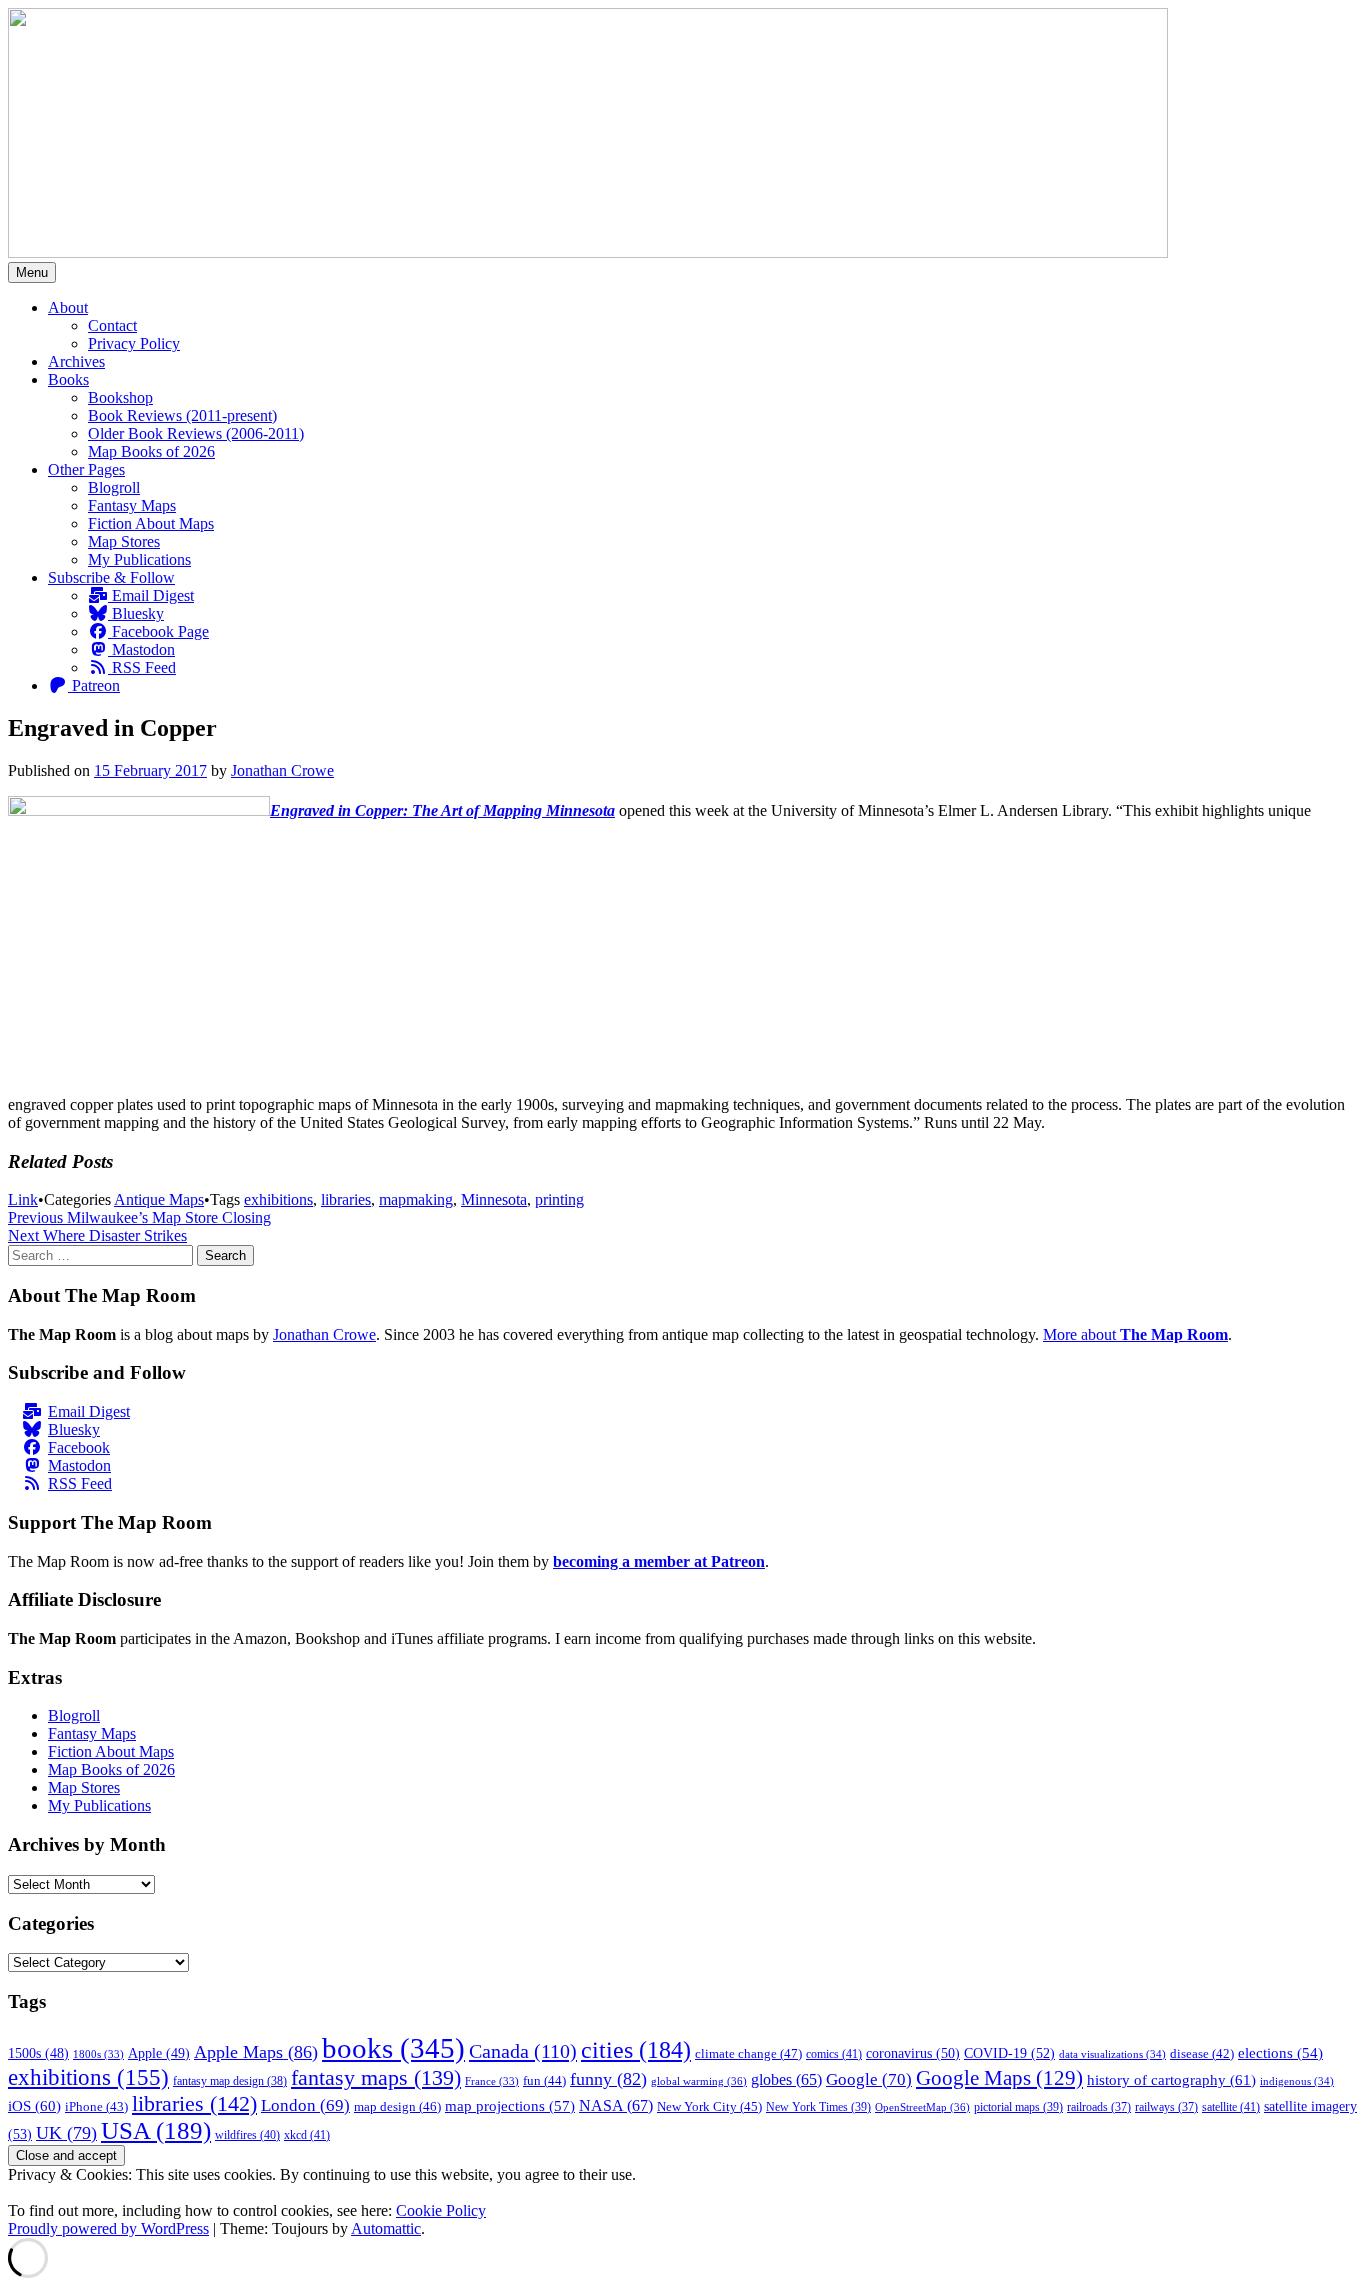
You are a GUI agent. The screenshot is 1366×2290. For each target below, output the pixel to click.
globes (786, 2079)
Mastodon (141, 649)
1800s (98, 2054)
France (492, 2081)
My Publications (139, 559)
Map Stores (124, 541)
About (68, 307)
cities (636, 2049)
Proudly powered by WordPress (108, 2228)
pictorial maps (1018, 2107)
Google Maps (999, 2078)
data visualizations (1112, 2054)
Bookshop (120, 397)
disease (1202, 2054)
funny (608, 2079)
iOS (34, 2105)
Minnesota (494, 1199)
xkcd (307, 2135)
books (393, 2048)
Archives (76, 361)
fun (544, 2081)
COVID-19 (1009, 2053)
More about (1135, 1334)
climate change (748, 2053)
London (305, 2105)
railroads (1099, 2107)
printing (559, 1199)
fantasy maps (376, 2077)
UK (66, 2133)
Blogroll (114, 487)
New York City (709, 2106)
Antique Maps (159, 1199)
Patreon (94, 685)
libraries (346, 1199)
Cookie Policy (441, 2210)
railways (1166, 2107)
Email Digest (151, 595)
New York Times (818, 2107)
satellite (1231, 2107)
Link (23, 1199)
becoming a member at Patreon (659, 1561)
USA (156, 2130)
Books (68, 379)
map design (397, 2106)
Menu (32, 272)
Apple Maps (256, 2052)
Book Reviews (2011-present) (182, 415)
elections (1280, 2053)
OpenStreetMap (922, 2107)
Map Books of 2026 (151, 451)
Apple (159, 2053)
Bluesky (136, 613)
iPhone (96, 2107)
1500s (38, 2053)
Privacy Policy (134, 343)
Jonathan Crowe (282, 770)
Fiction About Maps (151, 523)
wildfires (247, 2135)
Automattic (386, 2228)
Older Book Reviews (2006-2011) (196, 433)
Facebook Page (158, 631)
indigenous (1297, 2081)
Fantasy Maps (132, 505)
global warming (699, 2081)
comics (834, 2054)
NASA (616, 2106)
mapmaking (416, 1199)
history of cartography (1171, 2079)
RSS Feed (142, 667)
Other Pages (86, 469)
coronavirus (913, 2053)
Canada (523, 2051)
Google (869, 2079)
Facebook (79, 1447)
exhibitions (278, 1199)
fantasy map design (230, 2081)
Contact (112, 325)
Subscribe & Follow (111, 577)
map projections (510, 2106)
